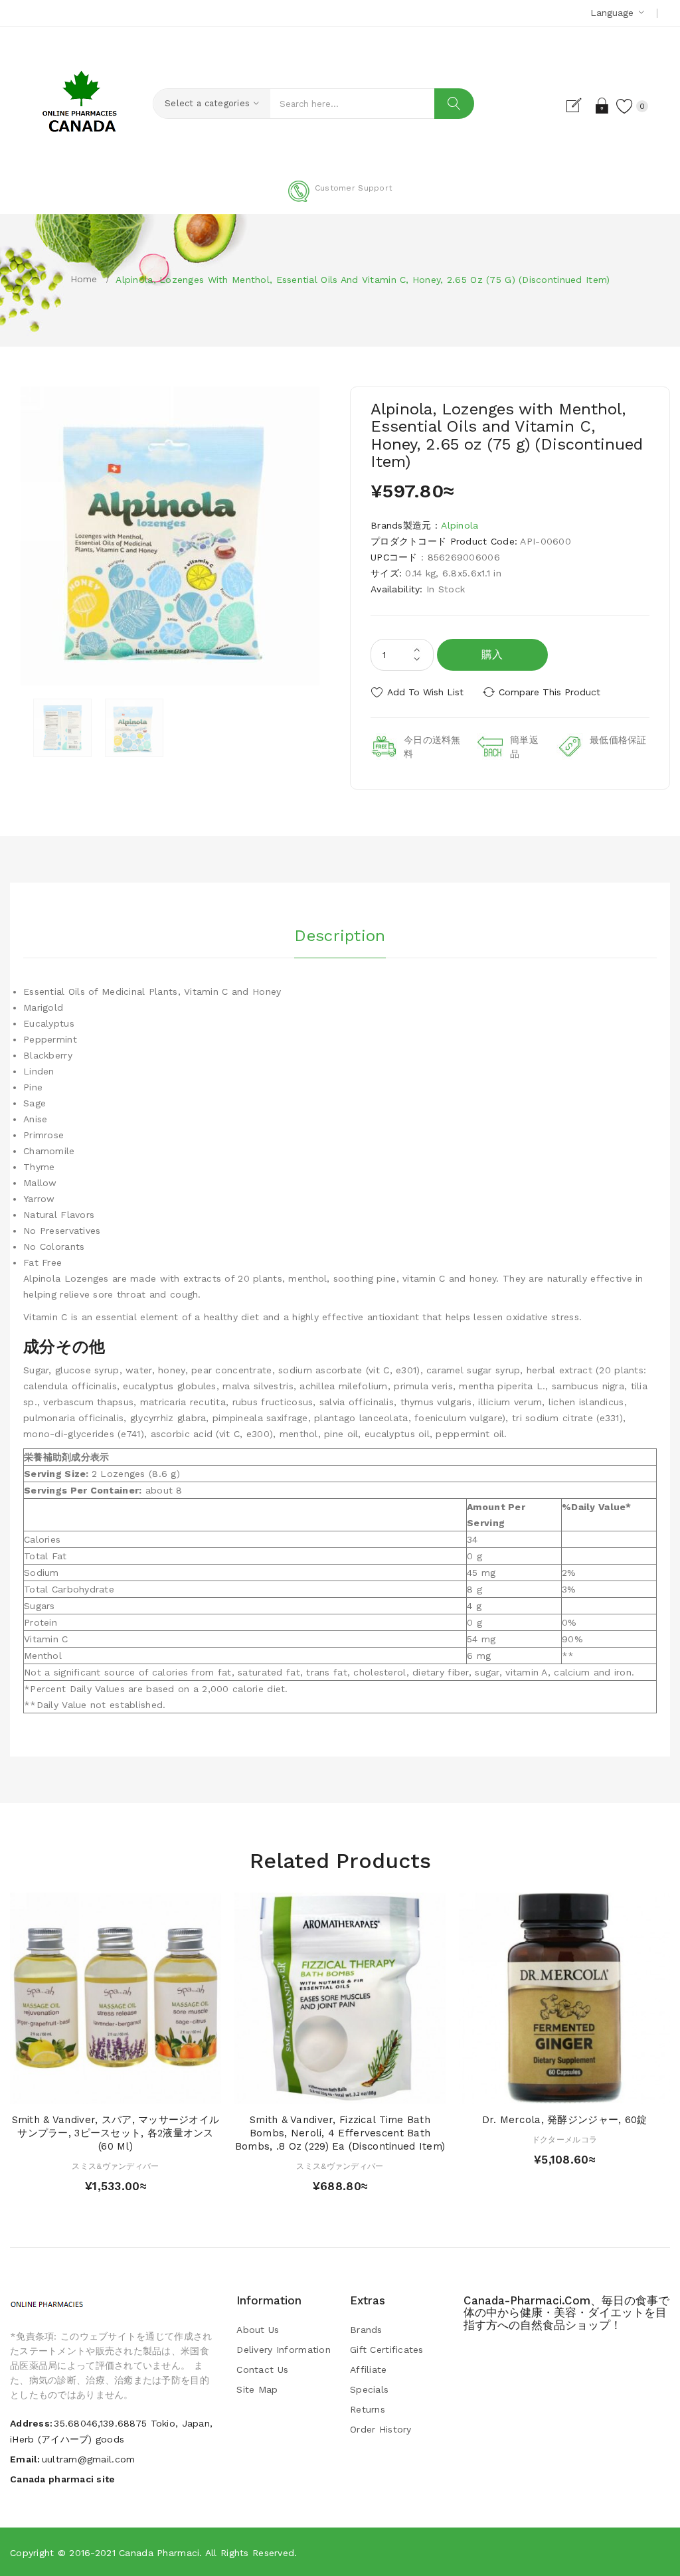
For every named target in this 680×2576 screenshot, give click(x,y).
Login (603, 106)
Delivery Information (284, 2350)
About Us (258, 2330)
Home (84, 279)
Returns (368, 2409)
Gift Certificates (387, 2350)
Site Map (257, 2389)
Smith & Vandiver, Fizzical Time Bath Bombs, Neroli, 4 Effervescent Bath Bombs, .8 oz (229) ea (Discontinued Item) (340, 2133)
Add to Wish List (425, 692)
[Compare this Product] (141, 2090)
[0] (625, 106)
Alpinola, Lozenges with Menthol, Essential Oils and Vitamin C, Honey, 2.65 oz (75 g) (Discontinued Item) (363, 280)
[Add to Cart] (90, 2090)
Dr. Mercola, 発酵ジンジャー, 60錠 (565, 2120)
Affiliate (369, 2369)
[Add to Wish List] (116, 2090)
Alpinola (460, 525)
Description (340, 936)
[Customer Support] (340, 199)
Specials (369, 2389)
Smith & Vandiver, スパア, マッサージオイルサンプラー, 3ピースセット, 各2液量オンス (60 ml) (116, 2133)
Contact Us (262, 2369)
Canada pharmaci (159, 2553)
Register (579, 106)
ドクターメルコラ (564, 2140)
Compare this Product (550, 692)
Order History (381, 2429)
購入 (492, 654)
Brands (366, 2330)
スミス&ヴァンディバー (115, 2166)
